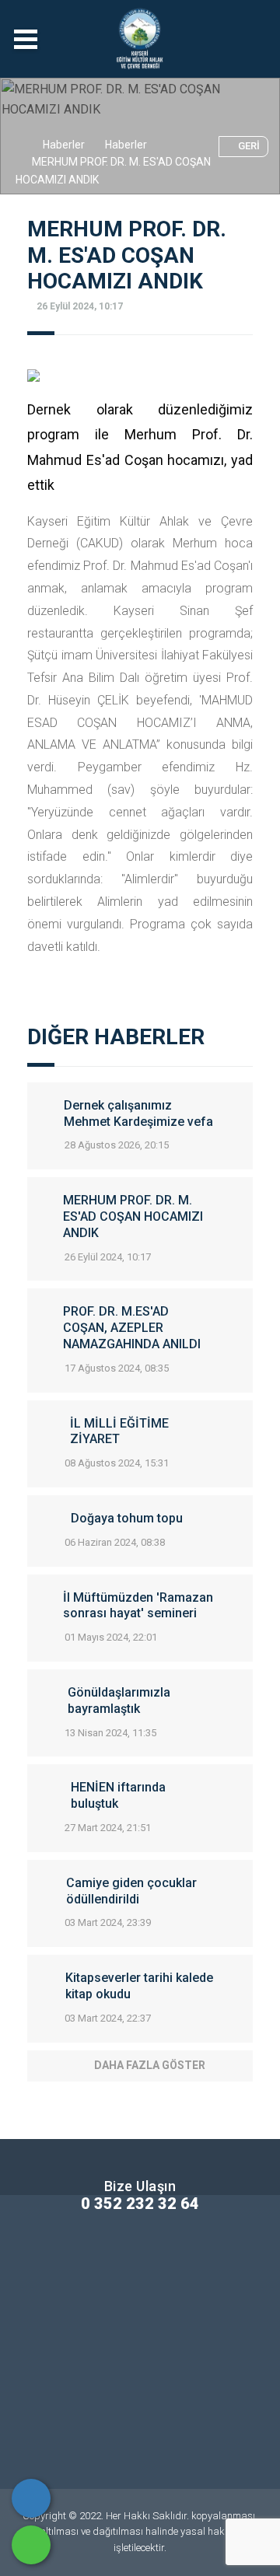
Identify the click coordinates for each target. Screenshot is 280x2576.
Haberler (64, 145)
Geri (249, 146)
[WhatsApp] (31, 2545)
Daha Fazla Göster (150, 2065)
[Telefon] (31, 2498)
